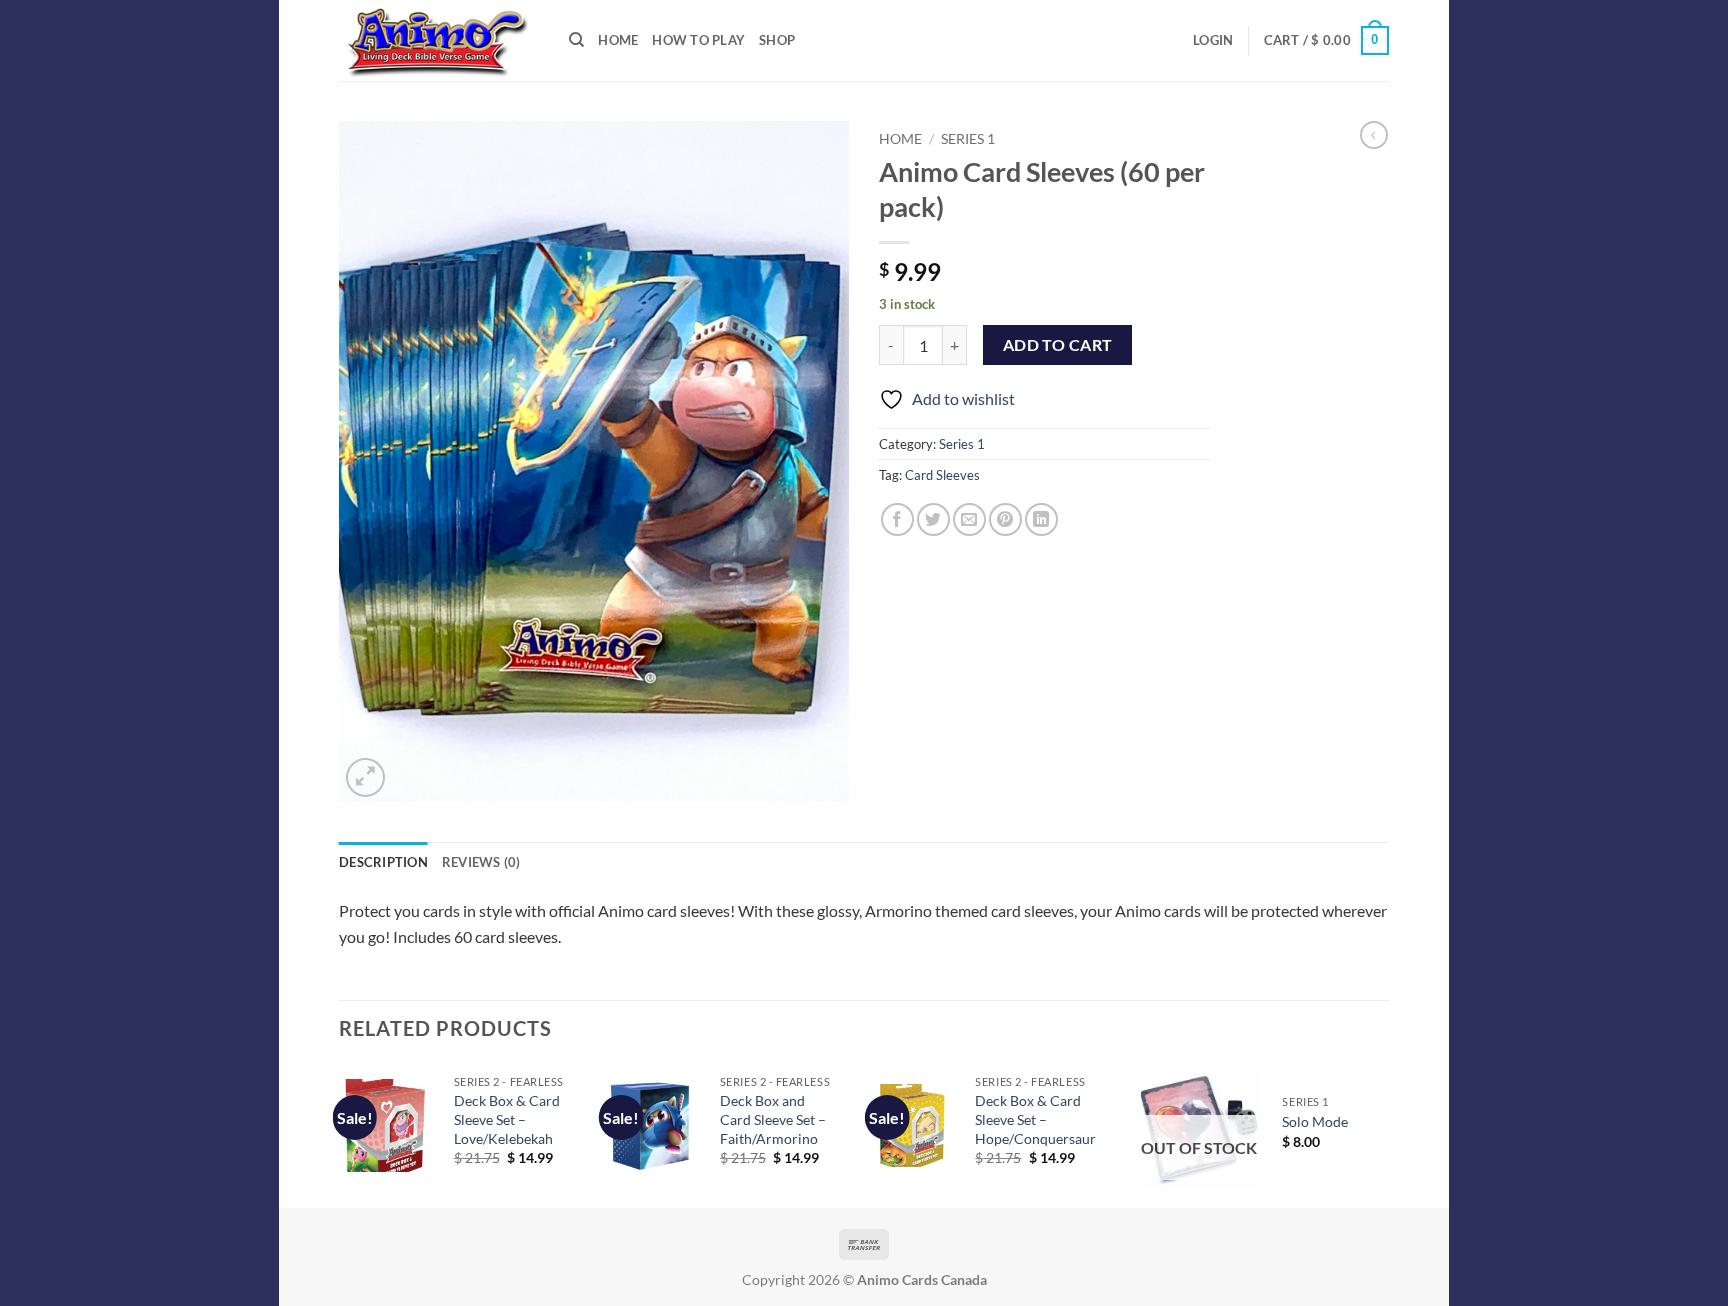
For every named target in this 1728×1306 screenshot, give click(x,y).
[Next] (1383, 1134)
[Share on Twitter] (933, 519)
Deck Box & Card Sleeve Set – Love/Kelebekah (507, 1119)
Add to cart (1058, 345)
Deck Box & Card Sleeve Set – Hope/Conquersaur (1035, 1119)
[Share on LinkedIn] (1041, 519)
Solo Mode (1315, 1121)
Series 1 (968, 139)
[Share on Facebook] (897, 519)
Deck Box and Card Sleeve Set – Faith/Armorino (773, 1119)
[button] (1213, 40)
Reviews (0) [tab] (481, 862)
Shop (777, 40)
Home (900, 139)
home (618, 40)
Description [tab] (383, 862)
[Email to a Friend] (969, 519)
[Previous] (340, 1134)
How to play (698, 40)
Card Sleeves (942, 475)
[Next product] (1374, 135)
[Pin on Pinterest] (1005, 519)
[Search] (576, 40)
